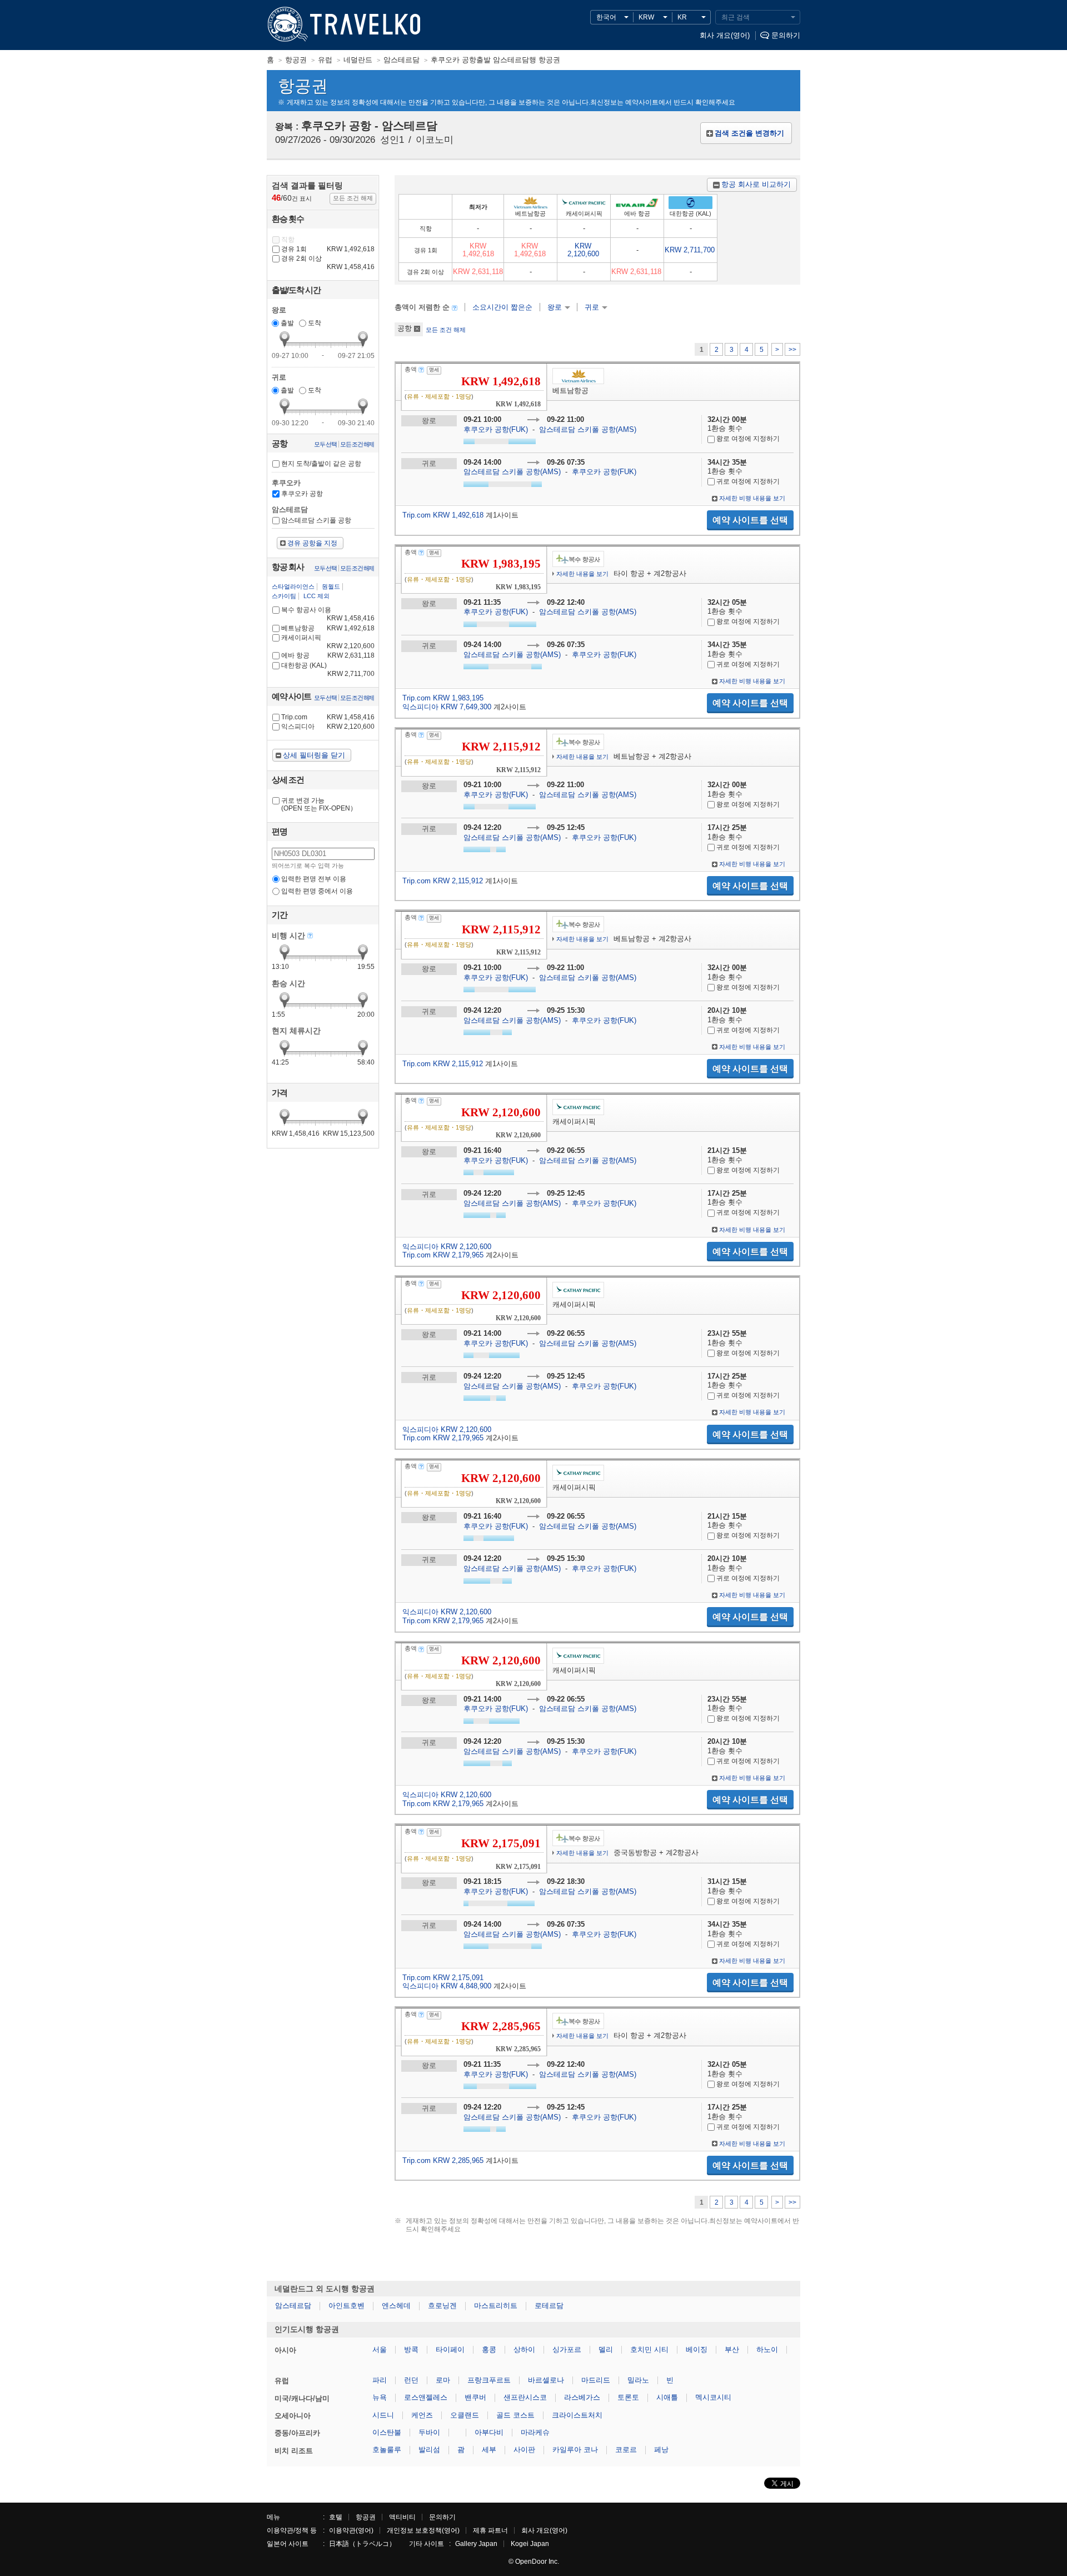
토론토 (628, 2397)
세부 (489, 2450)
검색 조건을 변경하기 (749, 133)
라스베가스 (582, 2397)
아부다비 (489, 2432)
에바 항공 (328, 655)
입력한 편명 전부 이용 (314, 879)
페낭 (661, 2450)
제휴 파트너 (490, 2530)
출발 (287, 323)
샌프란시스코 (525, 2397)
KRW (646, 17)
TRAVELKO (286, 25)
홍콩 (489, 2349)
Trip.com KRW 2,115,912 (443, 881)
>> (792, 350)
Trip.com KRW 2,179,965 (443, 1255)
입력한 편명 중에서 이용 (317, 891)
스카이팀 (284, 596)
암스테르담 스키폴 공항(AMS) (588, 429)
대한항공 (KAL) (328, 669)
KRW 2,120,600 (583, 250)
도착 (315, 323)
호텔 (336, 2517)
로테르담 (549, 2306)
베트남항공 (328, 628)
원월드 (331, 586)
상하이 (524, 2349)
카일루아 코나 (575, 2450)
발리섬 (429, 2450)
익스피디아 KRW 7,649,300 (447, 707)
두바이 (429, 2432)
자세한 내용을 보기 (582, 574)
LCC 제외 (316, 596)
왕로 (555, 307)
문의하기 (786, 35)
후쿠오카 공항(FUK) (497, 429)
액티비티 (402, 2517)
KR (682, 17)
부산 (732, 2349)
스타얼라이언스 (293, 586)
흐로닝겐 (442, 2306)
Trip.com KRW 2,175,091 (443, 1978)
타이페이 (450, 2349)
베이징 (697, 2349)
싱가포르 (567, 2349)
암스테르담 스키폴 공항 (316, 520)
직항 (288, 240)
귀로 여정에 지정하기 (747, 481)
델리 (606, 2349)
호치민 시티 (649, 2349)
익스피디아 (328, 727)
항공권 (366, 2517)
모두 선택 (325, 444)
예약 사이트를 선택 (750, 520)
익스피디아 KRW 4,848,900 (447, 1986)
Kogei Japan (530, 2544)
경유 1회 (328, 249)
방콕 (411, 2349)
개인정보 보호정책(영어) (423, 2530)
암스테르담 (293, 2306)
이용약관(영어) (351, 2530)
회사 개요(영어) (725, 35)
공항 (405, 328)
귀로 (592, 307)
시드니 (383, 2415)
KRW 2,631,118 (478, 272)
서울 (380, 2349)
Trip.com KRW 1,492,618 (443, 515)
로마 (443, 2380)
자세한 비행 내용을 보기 (752, 498)
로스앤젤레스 (426, 2397)
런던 (411, 2380)
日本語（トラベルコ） (362, 2544)
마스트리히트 (496, 2306)
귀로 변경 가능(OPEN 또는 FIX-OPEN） (319, 804)
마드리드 (596, 2380)
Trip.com (328, 717)
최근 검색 (736, 17)
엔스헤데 (396, 2306)
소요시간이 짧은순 (502, 307)
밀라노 (638, 2380)
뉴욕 (380, 2397)
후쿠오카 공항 (302, 494)
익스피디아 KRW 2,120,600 (447, 1247)
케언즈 (422, 2415)
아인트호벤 (346, 2306)
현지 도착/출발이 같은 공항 (321, 464)
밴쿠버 (475, 2397)
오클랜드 (465, 2415)
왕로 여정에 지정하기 (747, 439)
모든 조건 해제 (446, 330)
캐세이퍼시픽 (328, 642)
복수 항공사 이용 (328, 614)
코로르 (626, 2450)
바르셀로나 (546, 2380)
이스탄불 (387, 2432)
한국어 (606, 17)
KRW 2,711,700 (690, 250)
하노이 (767, 2349)
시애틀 (667, 2397)
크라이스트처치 (577, 2415)
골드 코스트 (515, 2415)
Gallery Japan (476, 2544)
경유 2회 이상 (328, 263)
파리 (380, 2380)
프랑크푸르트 (489, 2380)
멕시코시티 (713, 2397)
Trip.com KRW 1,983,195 (443, 698)
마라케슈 (535, 2432)
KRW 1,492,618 (478, 250)
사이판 (524, 2450)
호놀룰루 (387, 2450)
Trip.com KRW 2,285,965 (443, 2160)
